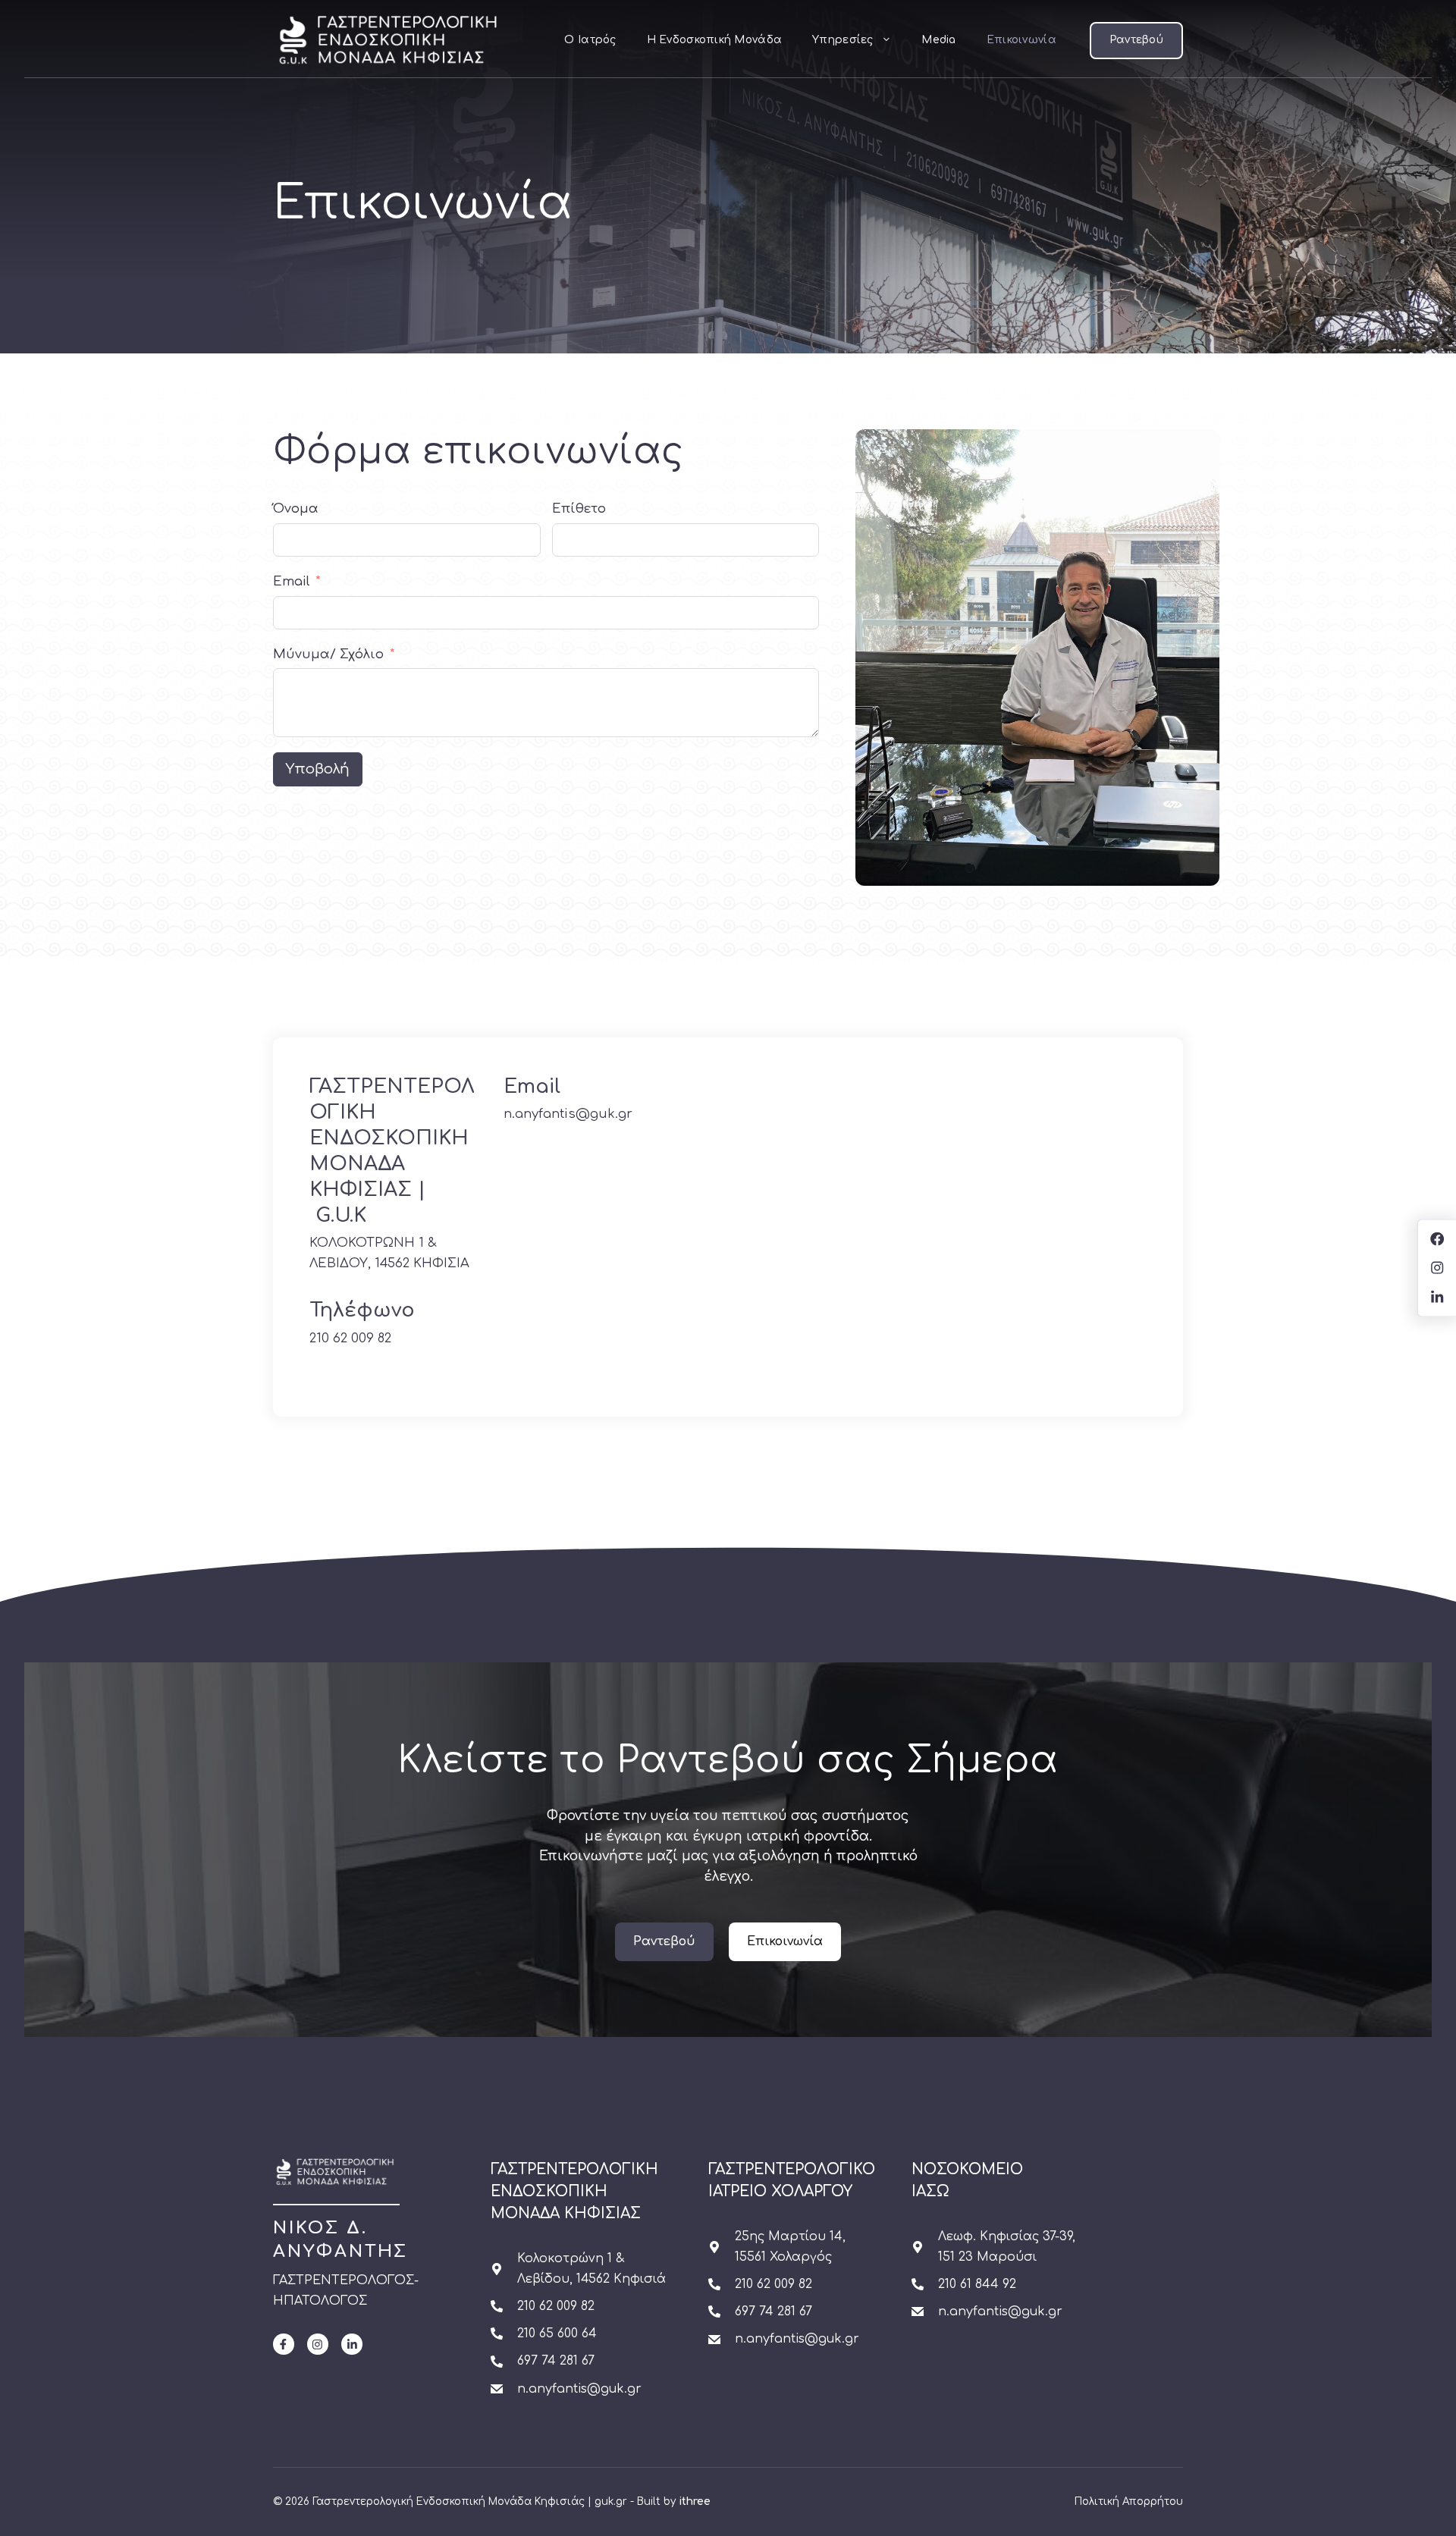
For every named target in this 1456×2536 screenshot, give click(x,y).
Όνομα (296, 508)
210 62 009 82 (350, 1338)
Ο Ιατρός (590, 40)
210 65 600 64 (557, 2334)
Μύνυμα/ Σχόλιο (328, 654)
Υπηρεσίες (843, 40)
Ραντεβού (1136, 40)
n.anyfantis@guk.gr (568, 1114)
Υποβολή (318, 769)
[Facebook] (284, 2344)
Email (291, 581)
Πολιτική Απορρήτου (1129, 2501)
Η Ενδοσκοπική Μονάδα (715, 40)
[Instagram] (318, 2344)
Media (938, 40)
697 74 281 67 (556, 2361)
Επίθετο (579, 508)
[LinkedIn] (352, 2344)
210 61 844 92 (977, 2284)
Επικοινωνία (1021, 40)
